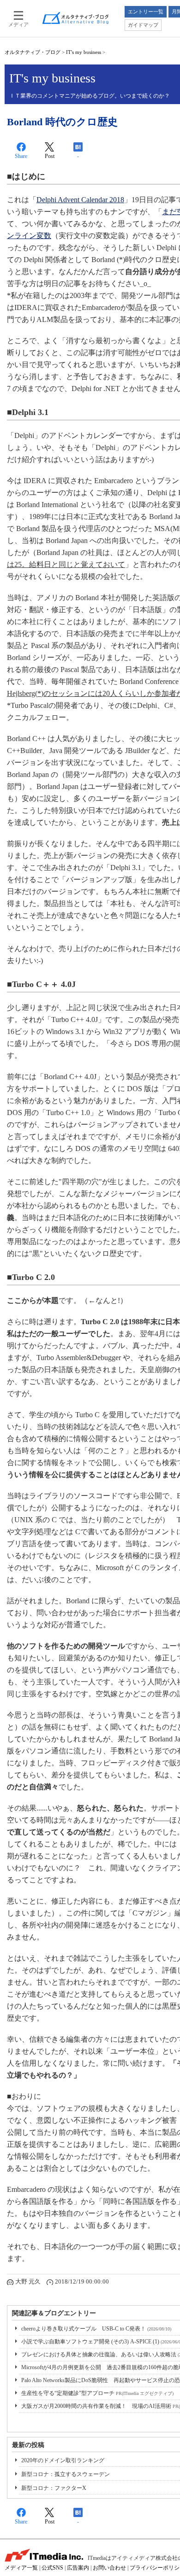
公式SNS (52, 2568)
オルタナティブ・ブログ (33, 52)
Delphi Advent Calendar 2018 (80, 200)
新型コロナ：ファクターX (54, 2488)
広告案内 (78, 2568)
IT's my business (84, 52)
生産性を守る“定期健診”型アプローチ (97, 2393)
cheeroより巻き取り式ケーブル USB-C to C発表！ (96, 2329)
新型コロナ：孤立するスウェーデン (66, 2474)
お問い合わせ (109, 2568)
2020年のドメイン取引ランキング (63, 2460)
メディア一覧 (21, 2568)
